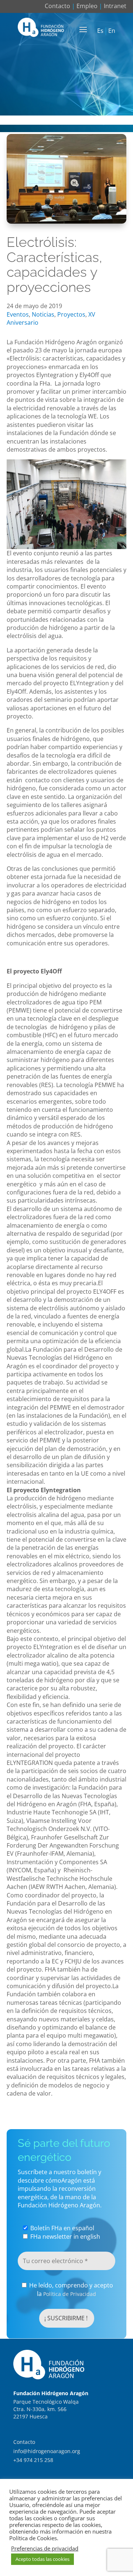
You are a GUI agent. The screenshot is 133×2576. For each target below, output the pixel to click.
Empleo (87, 6)
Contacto (57, 6)
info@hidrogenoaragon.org (47, 2451)
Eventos (18, 314)
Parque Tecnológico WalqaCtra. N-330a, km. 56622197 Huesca (46, 2409)
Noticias (43, 314)
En (112, 31)
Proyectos (71, 314)
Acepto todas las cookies (42, 2559)
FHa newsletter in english (64, 2237)
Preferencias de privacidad (45, 2548)
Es (100, 31)
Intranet (115, 6)
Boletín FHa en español (62, 2228)
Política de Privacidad (70, 2294)
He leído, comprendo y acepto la (70, 2289)
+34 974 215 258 (33, 2460)
